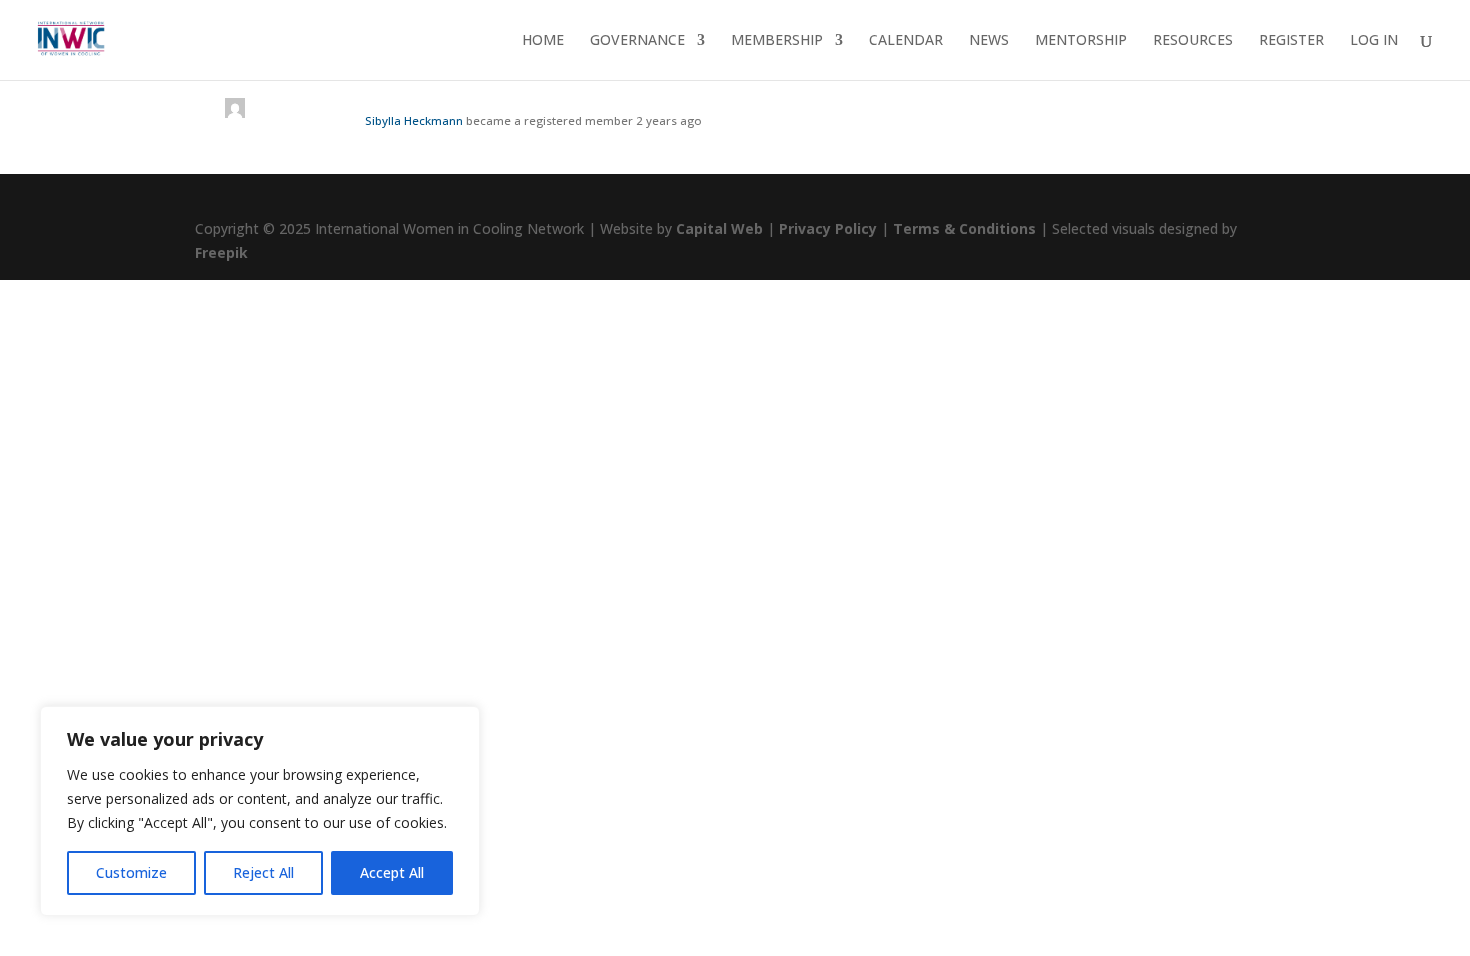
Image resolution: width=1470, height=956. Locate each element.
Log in (1374, 41)
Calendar (906, 41)
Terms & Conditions (964, 228)
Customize (131, 872)
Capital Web (719, 228)
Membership (777, 41)
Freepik (221, 252)
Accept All (392, 872)
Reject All (263, 872)
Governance (637, 41)
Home (543, 41)
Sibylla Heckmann (414, 120)
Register (1291, 41)
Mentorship (1081, 41)
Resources (1193, 41)
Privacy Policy (828, 228)
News (989, 41)
